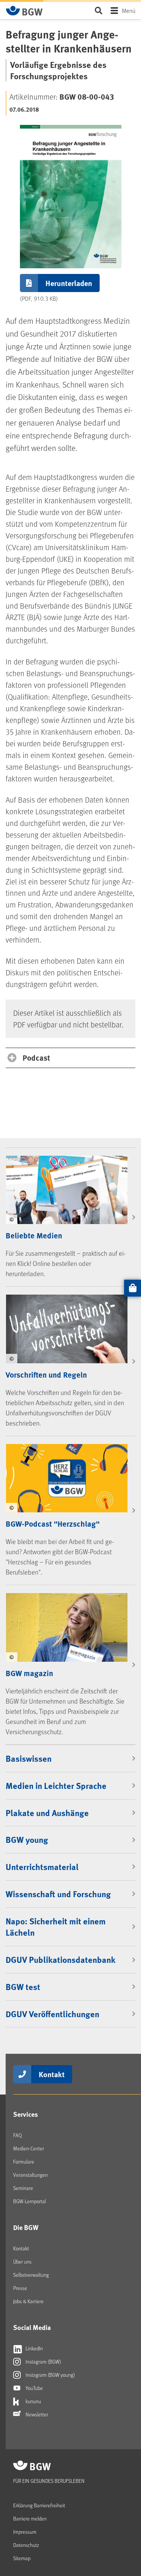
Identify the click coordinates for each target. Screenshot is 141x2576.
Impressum (25, 2532)
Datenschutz (26, 2545)
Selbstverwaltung (31, 2275)
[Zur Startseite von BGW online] (24, 11)
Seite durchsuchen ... (98, 10)
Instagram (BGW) (43, 2361)
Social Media (32, 2327)
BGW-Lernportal (30, 2201)
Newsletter (36, 2414)
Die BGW (26, 2227)
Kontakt (52, 2074)
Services (26, 2114)
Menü (129, 10)
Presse (20, 2288)
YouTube (34, 2388)
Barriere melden (30, 2518)
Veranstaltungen (30, 2175)
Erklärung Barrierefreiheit (39, 2505)
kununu (33, 2401)
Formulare (24, 2162)
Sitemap (22, 2558)
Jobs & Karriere (28, 2301)
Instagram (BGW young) (50, 2375)
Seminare (23, 2188)
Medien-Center (29, 2148)
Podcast (36, 1057)
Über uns (22, 2261)
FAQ (17, 2135)
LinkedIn (34, 2348)
